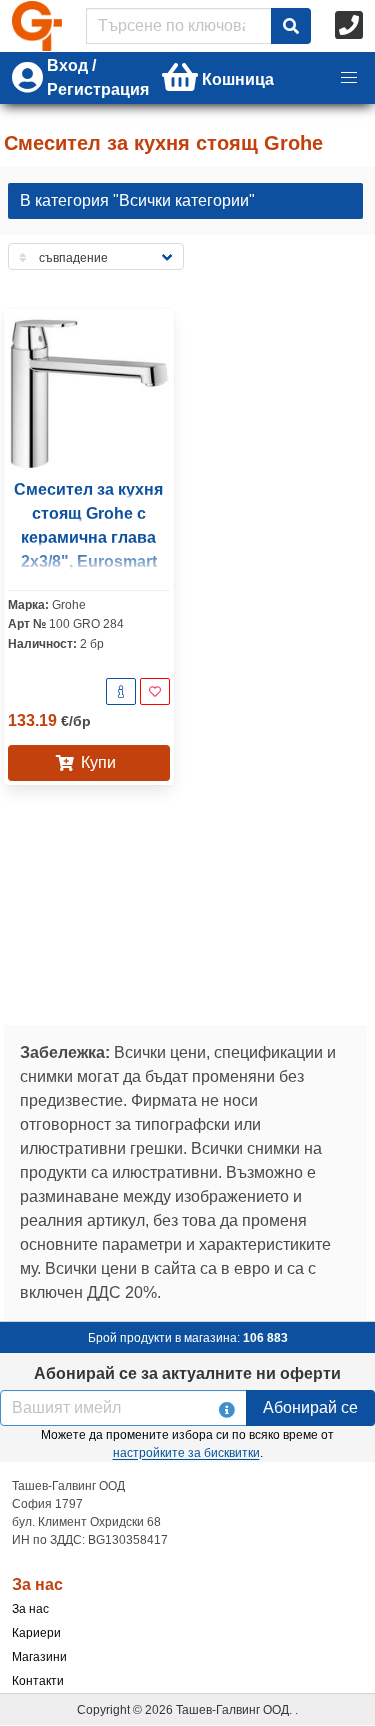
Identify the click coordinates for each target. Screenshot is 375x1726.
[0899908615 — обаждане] (351, 26)
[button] (349, 78)
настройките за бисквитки (186, 1453)
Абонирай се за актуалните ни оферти (187, 1373)
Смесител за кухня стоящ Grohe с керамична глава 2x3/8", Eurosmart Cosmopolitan (88, 537)
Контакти (38, 1681)
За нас (30, 1609)
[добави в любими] (155, 691)
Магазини (39, 1657)
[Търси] (291, 26)
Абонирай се (310, 1407)
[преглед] (121, 691)
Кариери (36, 1633)
